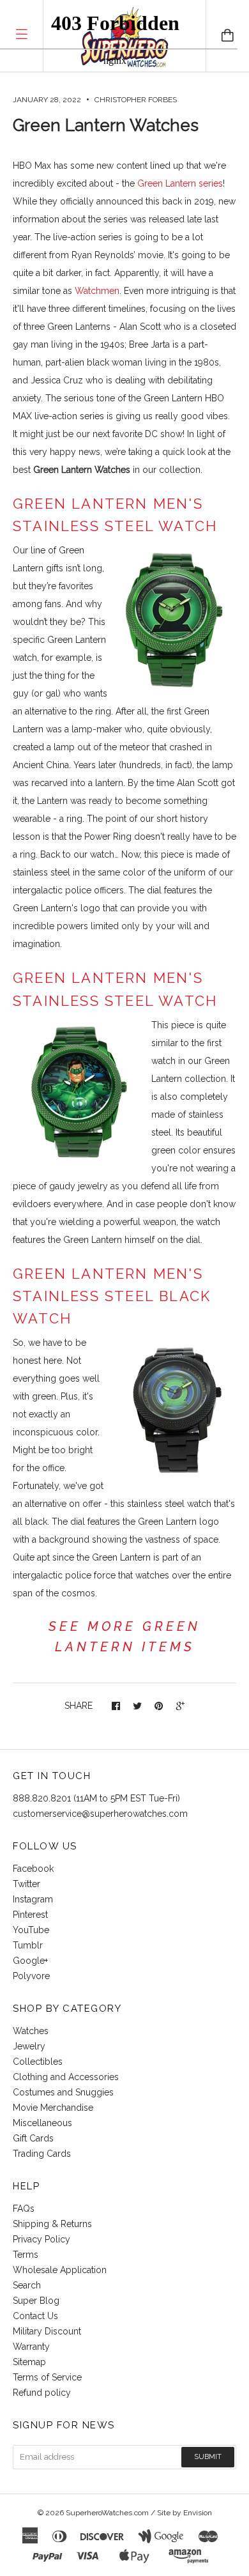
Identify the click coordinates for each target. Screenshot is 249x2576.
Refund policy (42, 2393)
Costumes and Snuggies (63, 2092)
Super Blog (36, 2301)
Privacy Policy (41, 2239)
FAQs (24, 2209)
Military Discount (47, 2331)
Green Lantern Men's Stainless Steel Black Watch (112, 1296)
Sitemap (29, 2362)
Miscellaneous (42, 2123)
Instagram (33, 1899)
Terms (26, 2255)
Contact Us (35, 2316)
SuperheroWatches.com (107, 2513)
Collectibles (38, 2062)
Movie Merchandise (53, 2108)
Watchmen (97, 291)
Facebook (33, 1869)
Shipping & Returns (52, 2224)
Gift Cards (33, 2138)
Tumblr (28, 1945)
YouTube (31, 1930)
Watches (31, 2031)
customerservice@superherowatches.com (100, 1814)
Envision (198, 2513)
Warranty (31, 2347)
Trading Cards (42, 2154)
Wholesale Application (60, 2270)
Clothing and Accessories (66, 2077)
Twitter (26, 1884)
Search (27, 2285)
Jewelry (29, 2046)
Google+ (30, 1961)
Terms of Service (47, 2377)
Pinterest (30, 1915)
